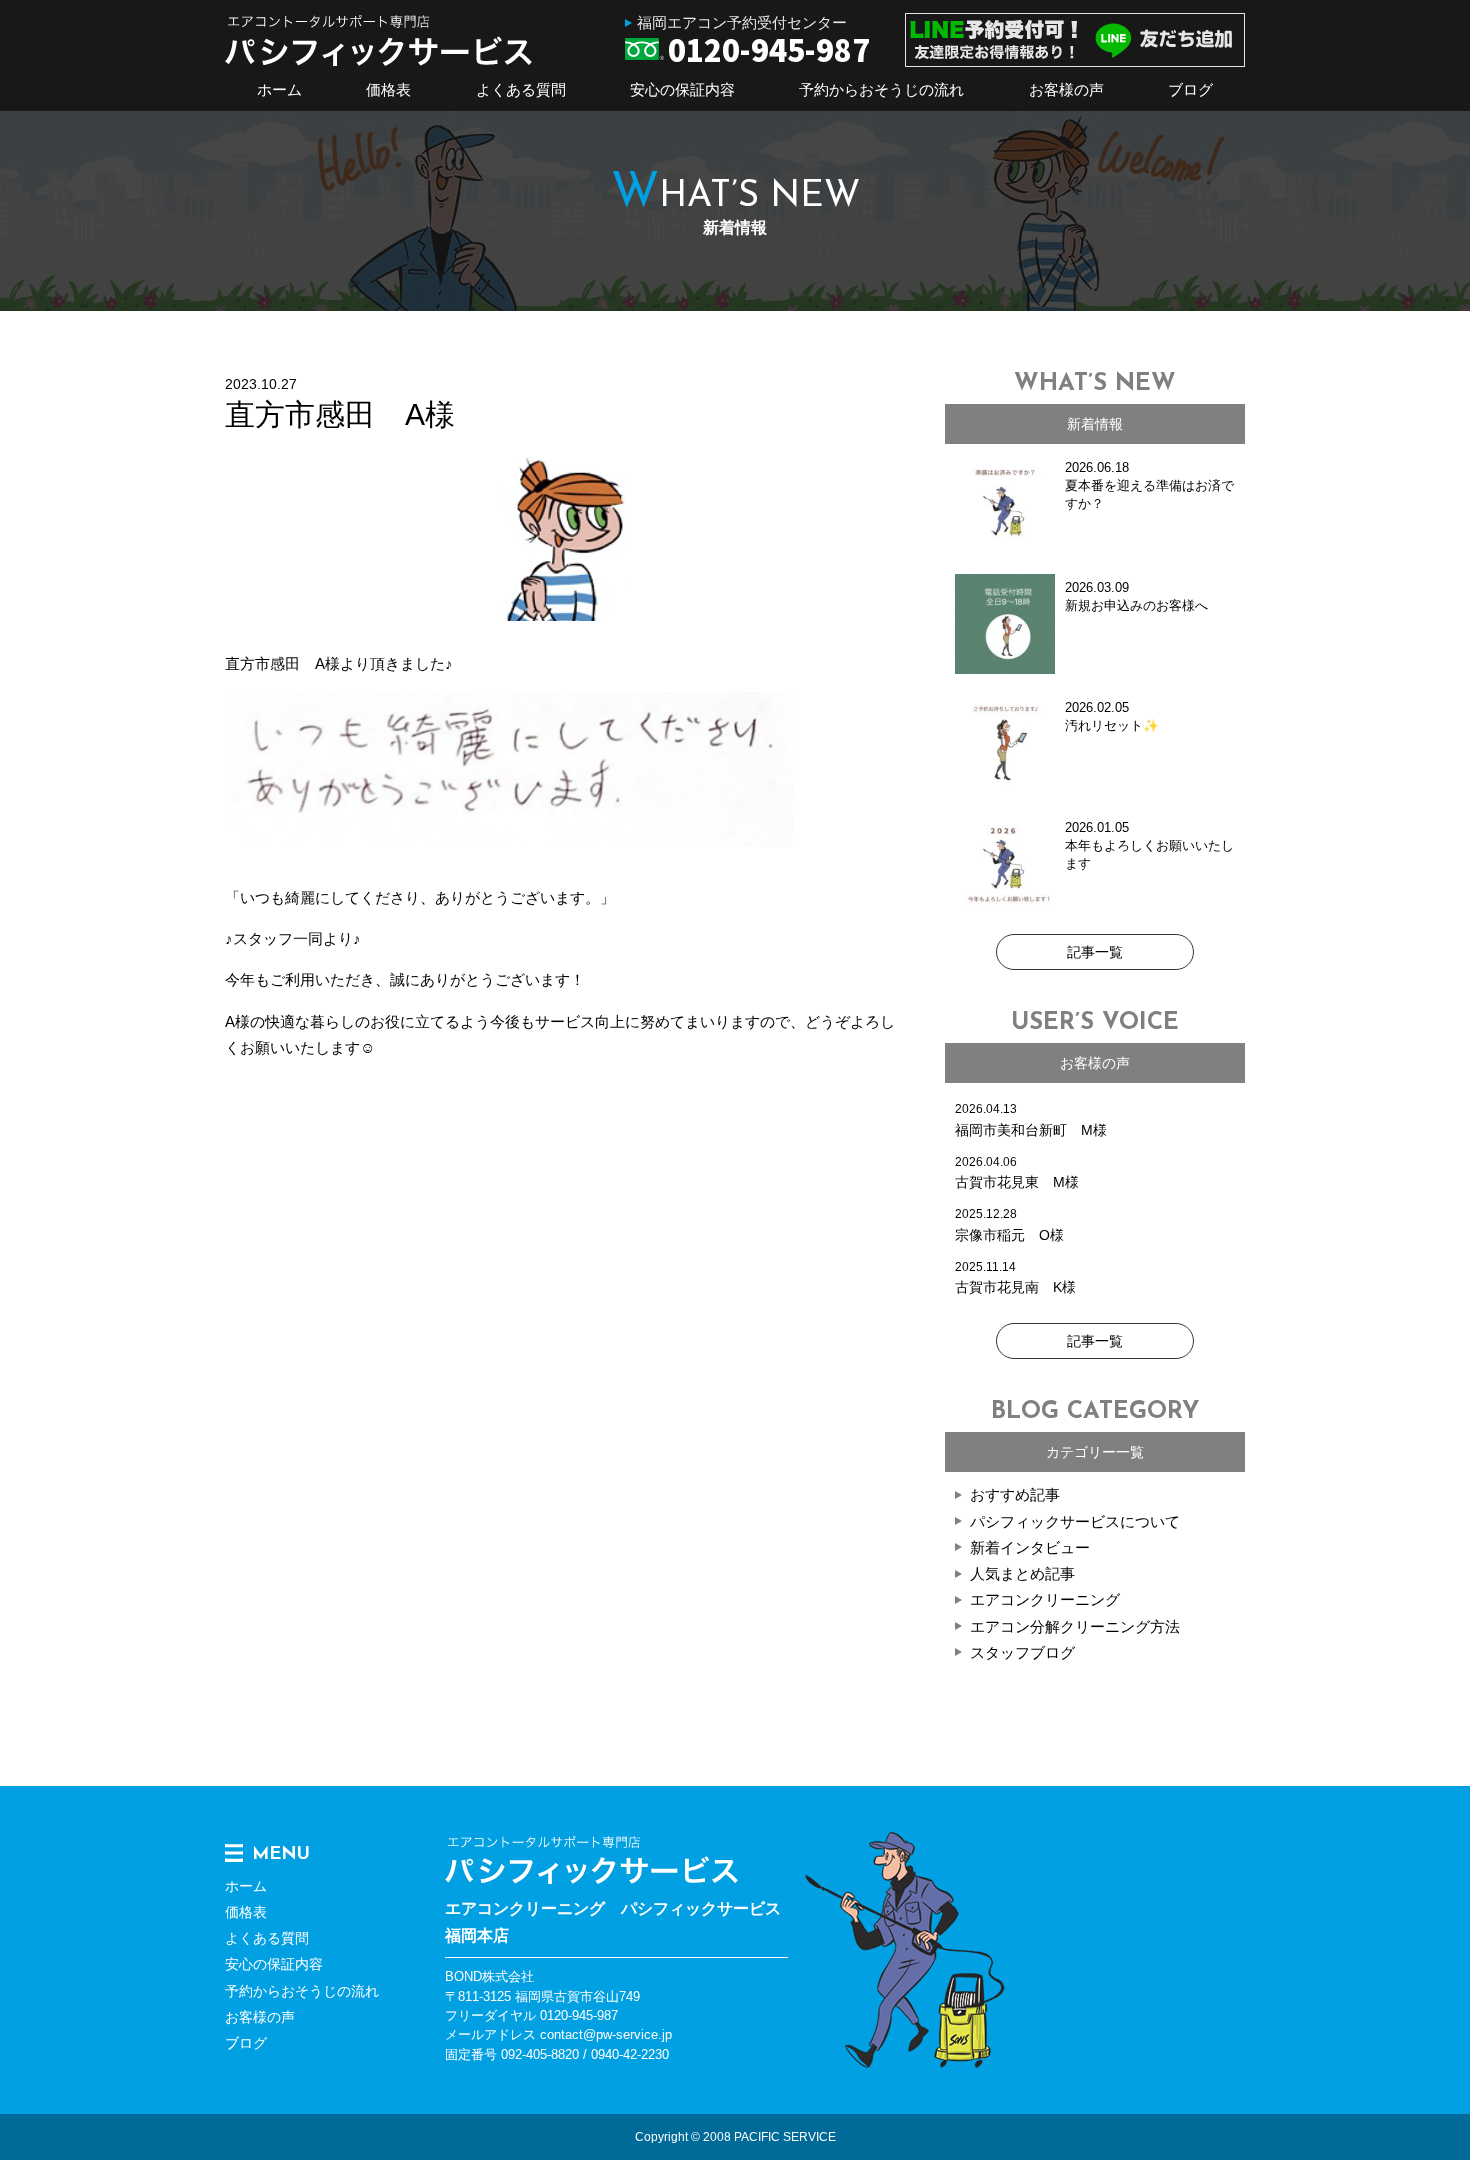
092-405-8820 (540, 2054)
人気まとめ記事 (1022, 1573)
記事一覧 (1095, 952)
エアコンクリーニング (1045, 1599)
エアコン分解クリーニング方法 (1075, 1626)
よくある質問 (521, 89)
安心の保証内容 (682, 89)
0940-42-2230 (630, 2054)
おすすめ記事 (1015, 1494)
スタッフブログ (1022, 1652)
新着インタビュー (1030, 1547)
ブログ (1190, 89)
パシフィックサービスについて (1075, 1521)
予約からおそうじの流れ (881, 89)
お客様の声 (1066, 89)
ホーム (279, 89)
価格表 (388, 89)
